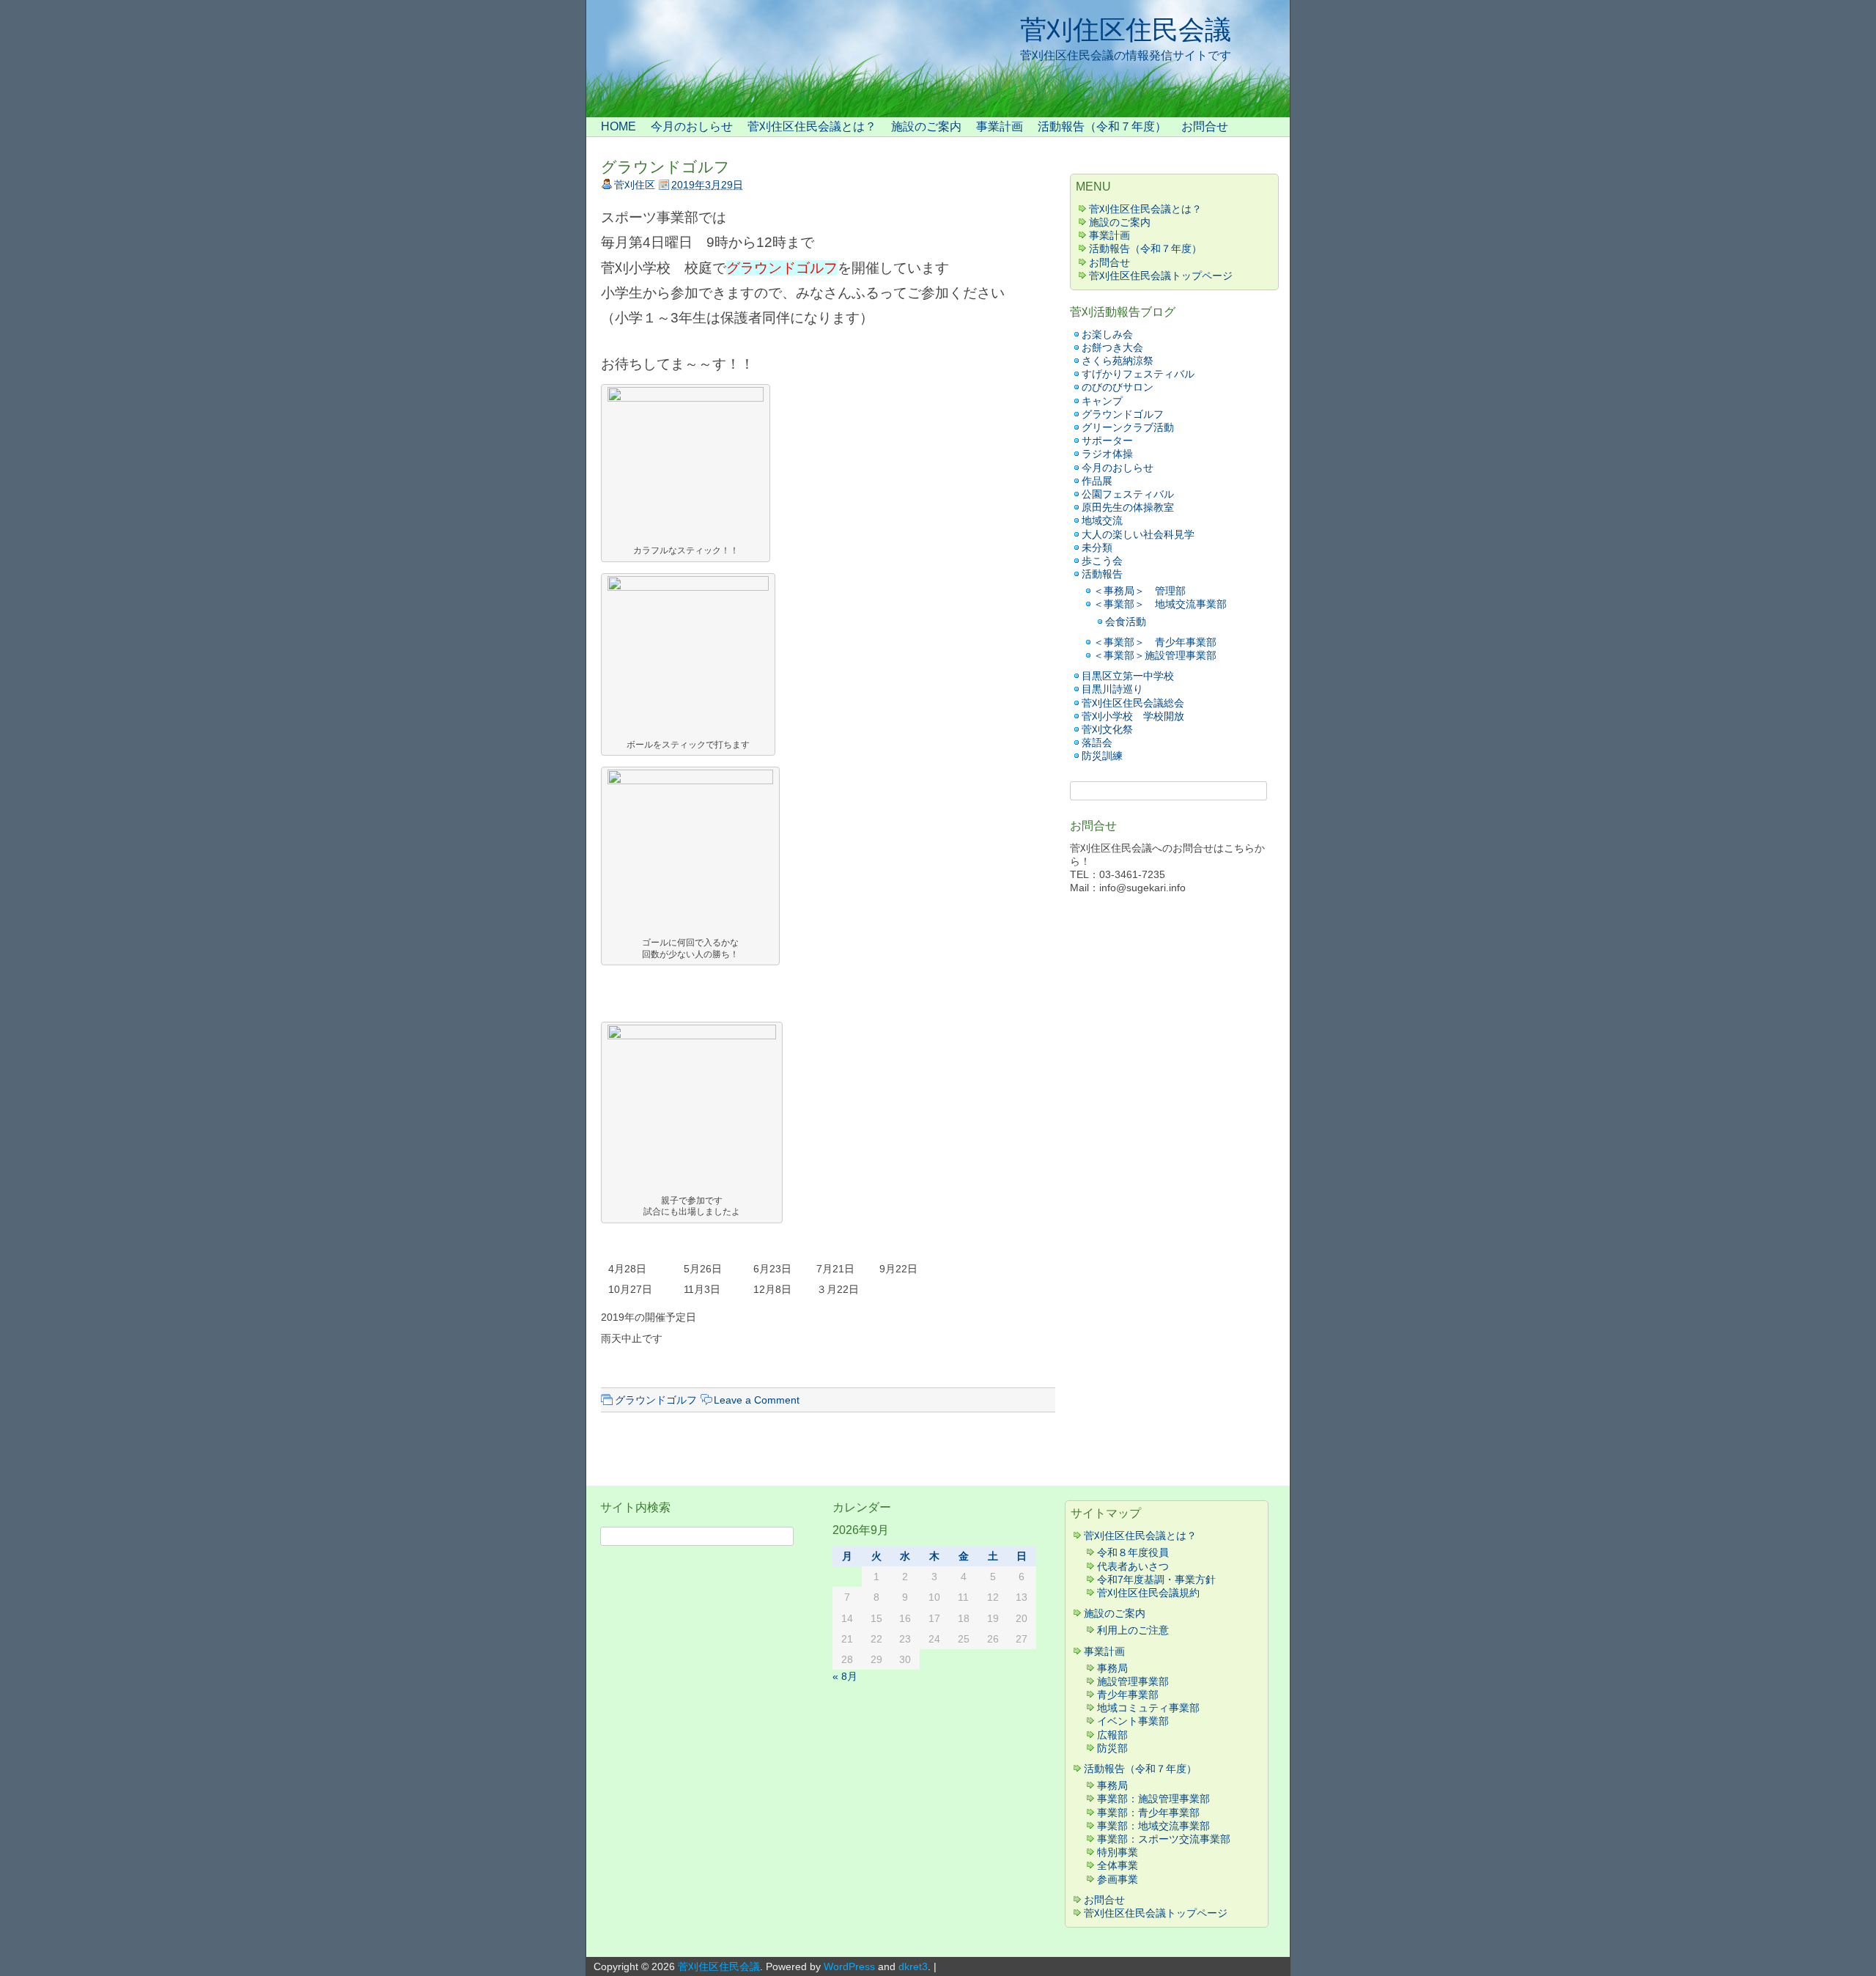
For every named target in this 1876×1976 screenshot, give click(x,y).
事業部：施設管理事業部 (1153, 1799)
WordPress (849, 1966)
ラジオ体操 (1107, 454)
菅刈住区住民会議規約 (1148, 1593)
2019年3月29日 (707, 185)
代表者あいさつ (1133, 1566)
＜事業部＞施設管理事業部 (1155, 655)
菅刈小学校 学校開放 (1133, 716)
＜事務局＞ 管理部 (1140, 591)
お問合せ (1205, 126)
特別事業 (1118, 1852)
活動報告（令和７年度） (1102, 126)
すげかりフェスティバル (1138, 374)
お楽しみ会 (1107, 334)
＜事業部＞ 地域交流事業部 (1160, 604)
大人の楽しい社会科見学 (1138, 534)
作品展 (1097, 481)
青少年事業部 (1128, 1695)
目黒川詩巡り (1112, 689)
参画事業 (1118, 1879)
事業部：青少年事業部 (1148, 1813)
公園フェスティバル (1128, 494)
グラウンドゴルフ (665, 167)
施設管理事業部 (1133, 1681)
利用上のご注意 (1133, 1630)
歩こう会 (1102, 561)
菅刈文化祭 (1107, 729)
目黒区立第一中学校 (1128, 676)
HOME (618, 126)
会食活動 (1126, 622)
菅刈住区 (635, 185)
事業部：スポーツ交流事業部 (1164, 1839)
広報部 (1112, 1735)
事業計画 (1000, 126)
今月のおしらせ (692, 126)
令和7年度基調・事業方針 (1156, 1579)
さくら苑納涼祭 (1118, 361)
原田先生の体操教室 (1128, 507)
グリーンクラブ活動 (1128, 427)
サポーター (1107, 440)
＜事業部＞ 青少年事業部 (1155, 642)
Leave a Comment (757, 1400)
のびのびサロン (1118, 387)
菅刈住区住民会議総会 (1133, 703)
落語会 (1097, 742)
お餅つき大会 (1112, 347)
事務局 (1112, 1668)
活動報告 (1102, 574)
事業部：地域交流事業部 (1153, 1826)
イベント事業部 (1133, 1721)
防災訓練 (1102, 756)
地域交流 (1102, 520)
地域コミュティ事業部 (1148, 1708)
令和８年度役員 (1133, 1552)
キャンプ (1107, 401)
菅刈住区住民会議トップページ (1161, 276)
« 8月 (845, 1676)
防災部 (1112, 1748)
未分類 (1097, 548)
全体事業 (1118, 1865)
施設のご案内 (926, 126)
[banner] (938, 59)
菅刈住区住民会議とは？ (812, 126)
